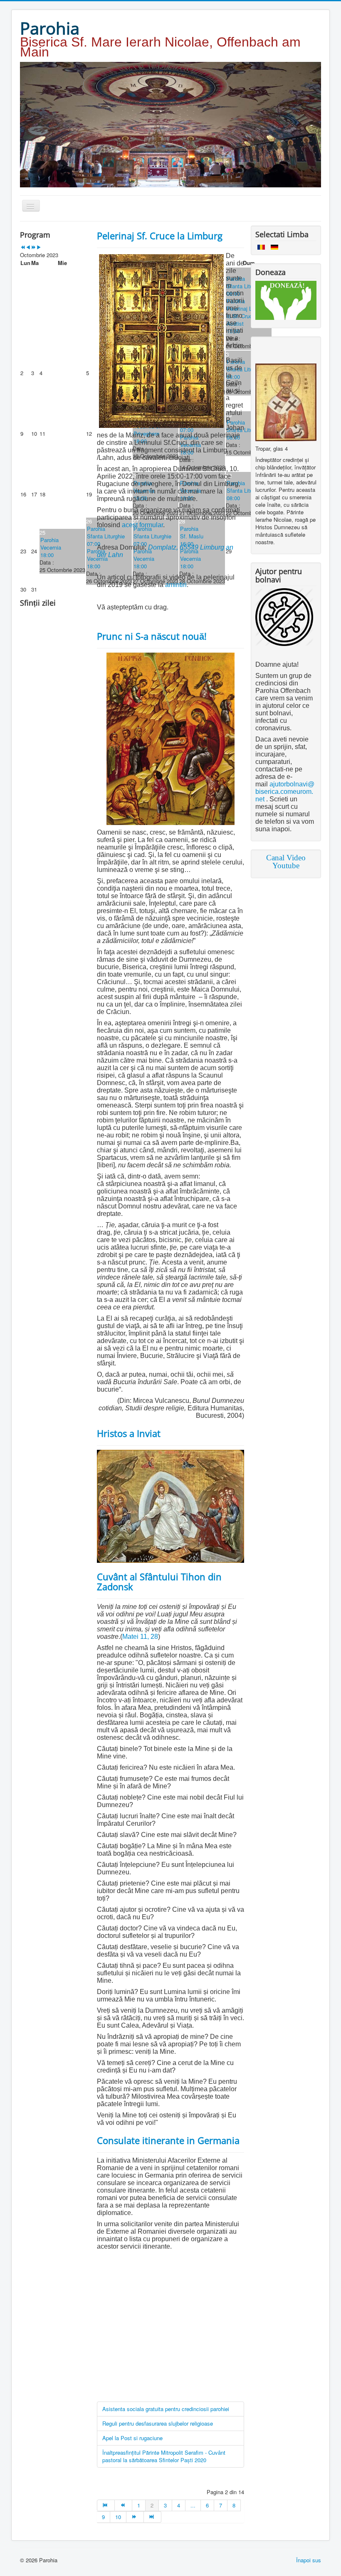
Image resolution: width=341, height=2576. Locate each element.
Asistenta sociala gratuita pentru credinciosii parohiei (166, 2409)
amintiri (176, 585)
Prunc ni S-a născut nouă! (152, 636)
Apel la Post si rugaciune (132, 2438)
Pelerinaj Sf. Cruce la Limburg (160, 236)
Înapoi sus (309, 2560)
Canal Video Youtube (286, 862)
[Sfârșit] (153, 2517)
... (193, 2505)
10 (118, 2517)
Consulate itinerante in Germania (168, 2140)
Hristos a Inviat (129, 1433)
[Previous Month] (28, 247)
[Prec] (124, 2505)
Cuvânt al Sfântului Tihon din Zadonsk (159, 1581)
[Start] (106, 2505)
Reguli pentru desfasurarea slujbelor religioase (158, 2423)
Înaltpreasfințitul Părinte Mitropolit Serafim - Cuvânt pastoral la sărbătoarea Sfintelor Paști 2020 (164, 2456)
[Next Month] (39, 247)
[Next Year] (33, 247)
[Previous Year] (23, 247)
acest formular (142, 525)
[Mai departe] (135, 2517)
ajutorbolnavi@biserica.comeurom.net (285, 792)
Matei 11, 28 (140, 1637)
